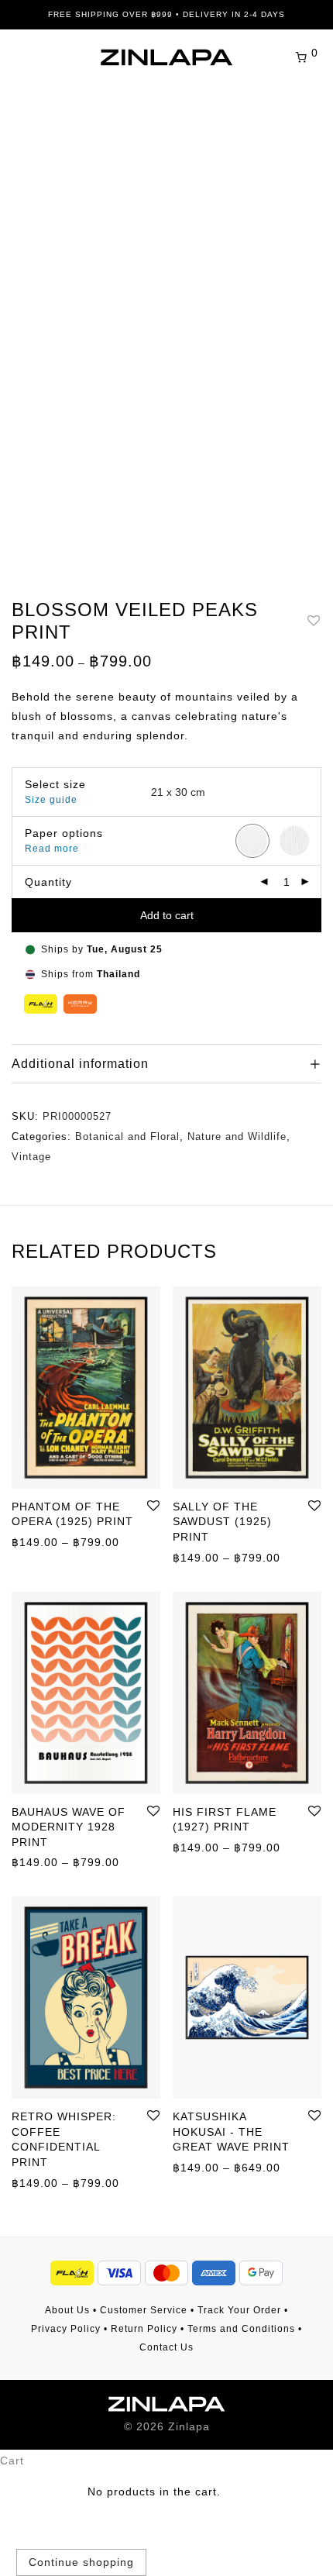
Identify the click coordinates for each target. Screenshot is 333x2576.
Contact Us (166, 2347)
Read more (52, 849)
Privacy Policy (66, 2329)
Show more (35, 1541)
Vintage (31, 1157)
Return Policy (144, 2329)
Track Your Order (239, 2310)
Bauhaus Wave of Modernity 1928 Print (69, 1827)
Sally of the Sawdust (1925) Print (222, 1522)
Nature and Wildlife (237, 1136)
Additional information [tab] (80, 1064)
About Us (67, 2310)
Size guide (51, 800)
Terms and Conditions (241, 2329)
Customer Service (144, 2310)
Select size (55, 784)
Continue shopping (81, 2562)
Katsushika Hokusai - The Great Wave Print (231, 2132)
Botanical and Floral (127, 1136)
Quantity (48, 882)
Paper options (64, 833)
